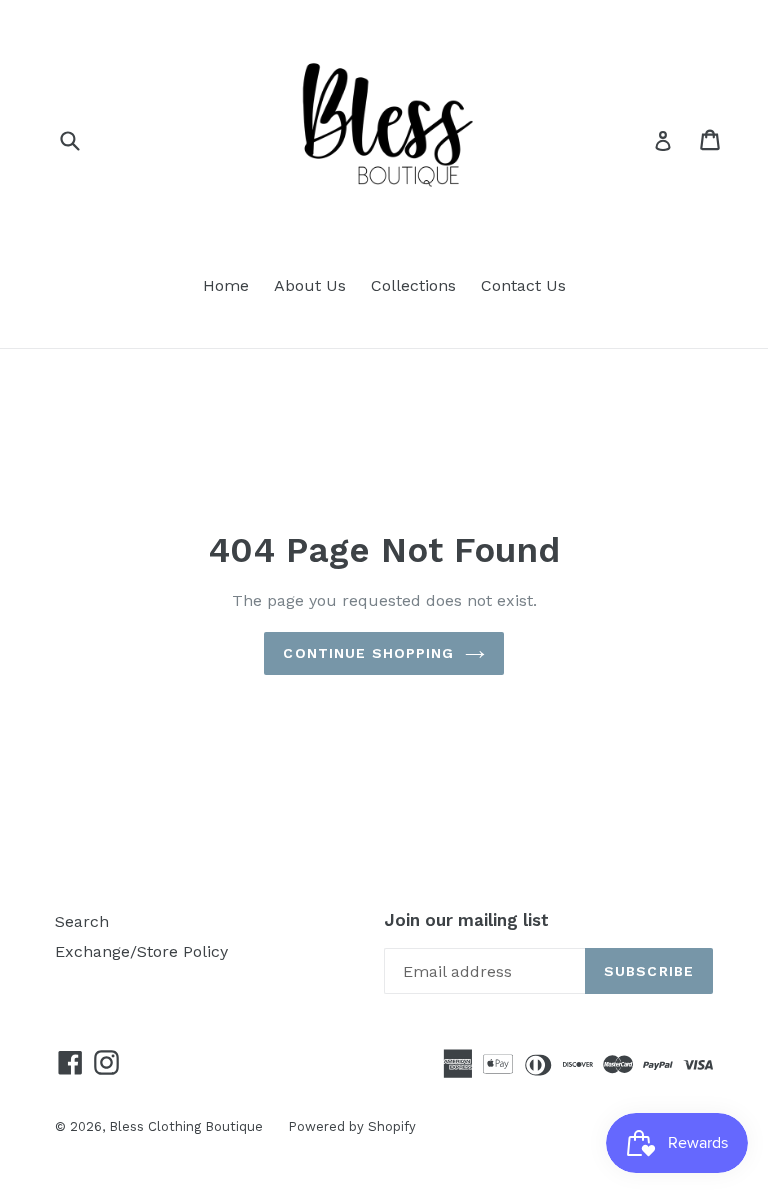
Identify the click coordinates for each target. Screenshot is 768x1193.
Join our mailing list (466, 920)
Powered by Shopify (352, 1126)
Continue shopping (368, 653)
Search (82, 921)
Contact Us (523, 285)
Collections (413, 285)
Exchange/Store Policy (141, 951)
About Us (310, 285)
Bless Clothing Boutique (186, 1126)
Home (226, 285)
